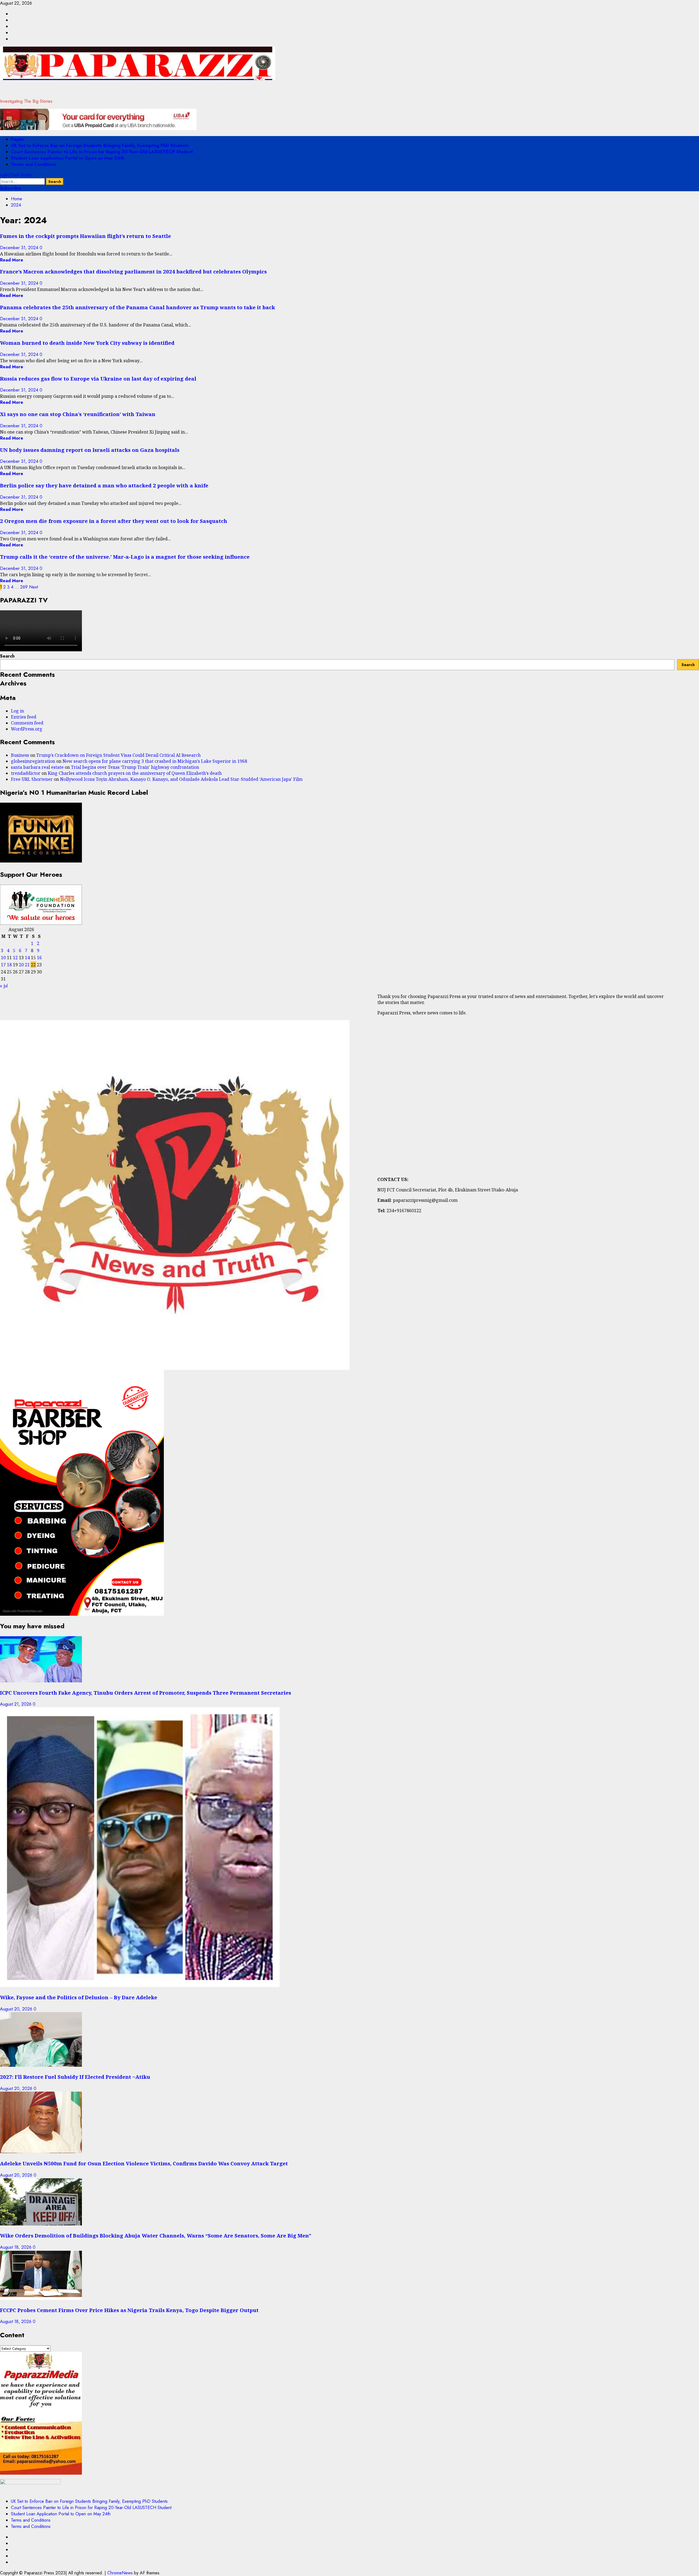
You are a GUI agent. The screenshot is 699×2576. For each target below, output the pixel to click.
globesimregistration (33, 761)
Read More (12, 260)
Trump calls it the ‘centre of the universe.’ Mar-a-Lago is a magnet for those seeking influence (125, 557)
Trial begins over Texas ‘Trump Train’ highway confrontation (135, 767)
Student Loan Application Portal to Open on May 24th (68, 158)
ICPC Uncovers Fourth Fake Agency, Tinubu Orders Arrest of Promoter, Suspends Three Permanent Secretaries (146, 1693)
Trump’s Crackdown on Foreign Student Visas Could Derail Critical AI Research (119, 755)
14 (27, 958)
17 (3, 965)
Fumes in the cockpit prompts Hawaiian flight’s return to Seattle (85, 236)
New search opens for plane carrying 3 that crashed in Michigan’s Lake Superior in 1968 (155, 761)
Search (7, 656)
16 (39, 958)
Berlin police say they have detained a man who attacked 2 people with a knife (104, 485)
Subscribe (10, 188)
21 (27, 965)
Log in (17, 711)
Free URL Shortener (32, 779)
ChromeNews (120, 2573)
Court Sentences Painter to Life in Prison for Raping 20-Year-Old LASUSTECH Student (102, 152)
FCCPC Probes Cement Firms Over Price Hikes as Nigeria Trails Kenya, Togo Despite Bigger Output (129, 2310)
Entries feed (24, 717)
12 (15, 958)
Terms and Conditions (34, 164)
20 (21, 965)
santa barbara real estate (37, 767)
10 (3, 958)
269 (24, 587)
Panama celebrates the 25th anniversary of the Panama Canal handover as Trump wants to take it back (137, 307)
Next (33, 587)
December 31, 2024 (20, 248)
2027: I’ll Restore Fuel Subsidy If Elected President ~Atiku (75, 2077)
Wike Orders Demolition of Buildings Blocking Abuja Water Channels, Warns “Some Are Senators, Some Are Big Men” (156, 2235)
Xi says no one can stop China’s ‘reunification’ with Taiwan (78, 414)
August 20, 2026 (17, 2009)
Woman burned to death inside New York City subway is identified (87, 343)
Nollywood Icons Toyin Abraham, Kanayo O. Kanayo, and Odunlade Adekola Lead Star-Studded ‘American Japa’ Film (181, 779)
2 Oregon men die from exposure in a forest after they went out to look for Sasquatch (114, 521)
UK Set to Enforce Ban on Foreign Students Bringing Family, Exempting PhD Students (100, 145)
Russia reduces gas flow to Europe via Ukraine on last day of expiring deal (98, 379)
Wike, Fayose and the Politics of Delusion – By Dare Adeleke (79, 1997)
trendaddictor (26, 773)
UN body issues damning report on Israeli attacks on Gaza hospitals (90, 450)
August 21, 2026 (16, 1704)
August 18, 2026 (16, 2247)
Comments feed (27, 723)
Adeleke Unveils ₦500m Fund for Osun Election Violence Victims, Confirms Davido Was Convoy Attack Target (144, 2163)
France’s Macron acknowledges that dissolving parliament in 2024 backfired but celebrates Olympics (133, 271)
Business (20, 755)
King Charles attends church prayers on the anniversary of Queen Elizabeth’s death (135, 773)
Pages (17, 139)
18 (9, 965)
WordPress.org (27, 729)
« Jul (4, 986)
